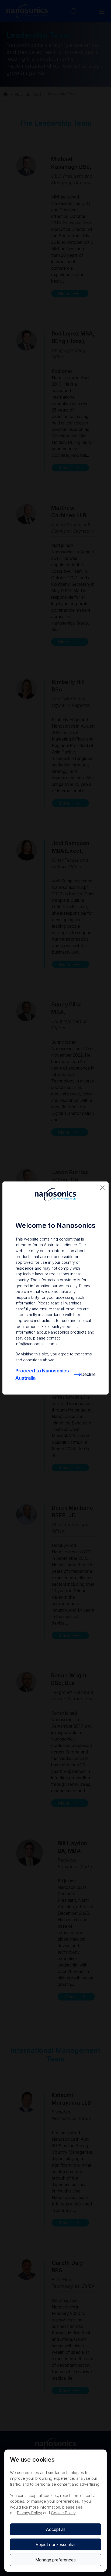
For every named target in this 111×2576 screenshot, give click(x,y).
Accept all (55, 2529)
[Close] (102, 1188)
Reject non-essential (55, 2544)
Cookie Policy (63, 2513)
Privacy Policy (30, 2513)
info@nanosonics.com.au (38, 1344)
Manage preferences (55, 2560)
